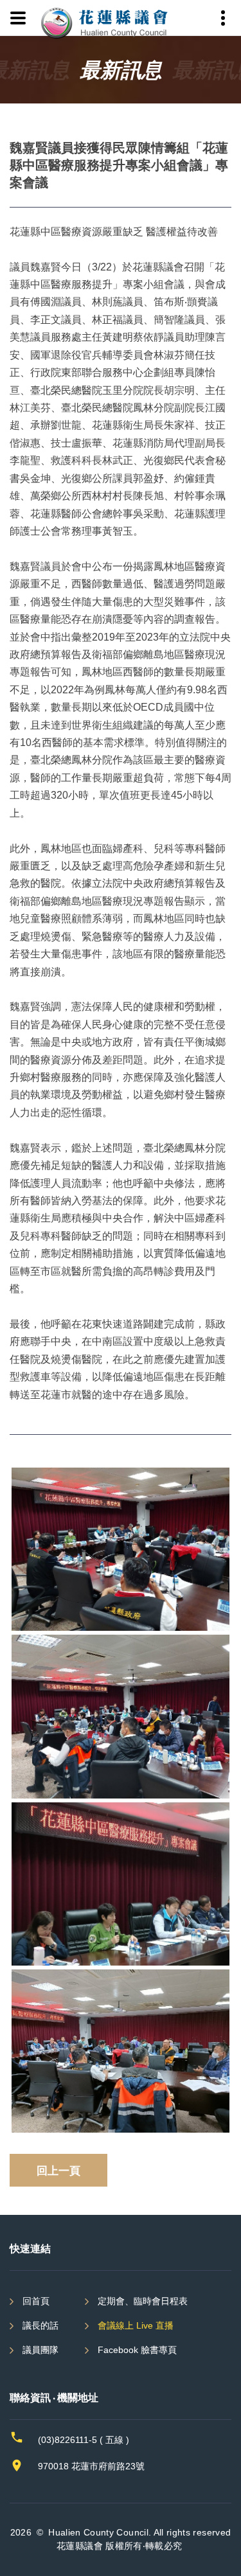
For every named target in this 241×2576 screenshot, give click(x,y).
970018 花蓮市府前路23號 (91, 2466)
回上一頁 (58, 2170)
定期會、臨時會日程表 (143, 2301)
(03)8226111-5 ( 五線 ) (84, 2440)
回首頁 (36, 2301)
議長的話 (40, 2325)
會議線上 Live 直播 (136, 2325)
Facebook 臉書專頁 (137, 2350)
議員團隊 (40, 2350)
